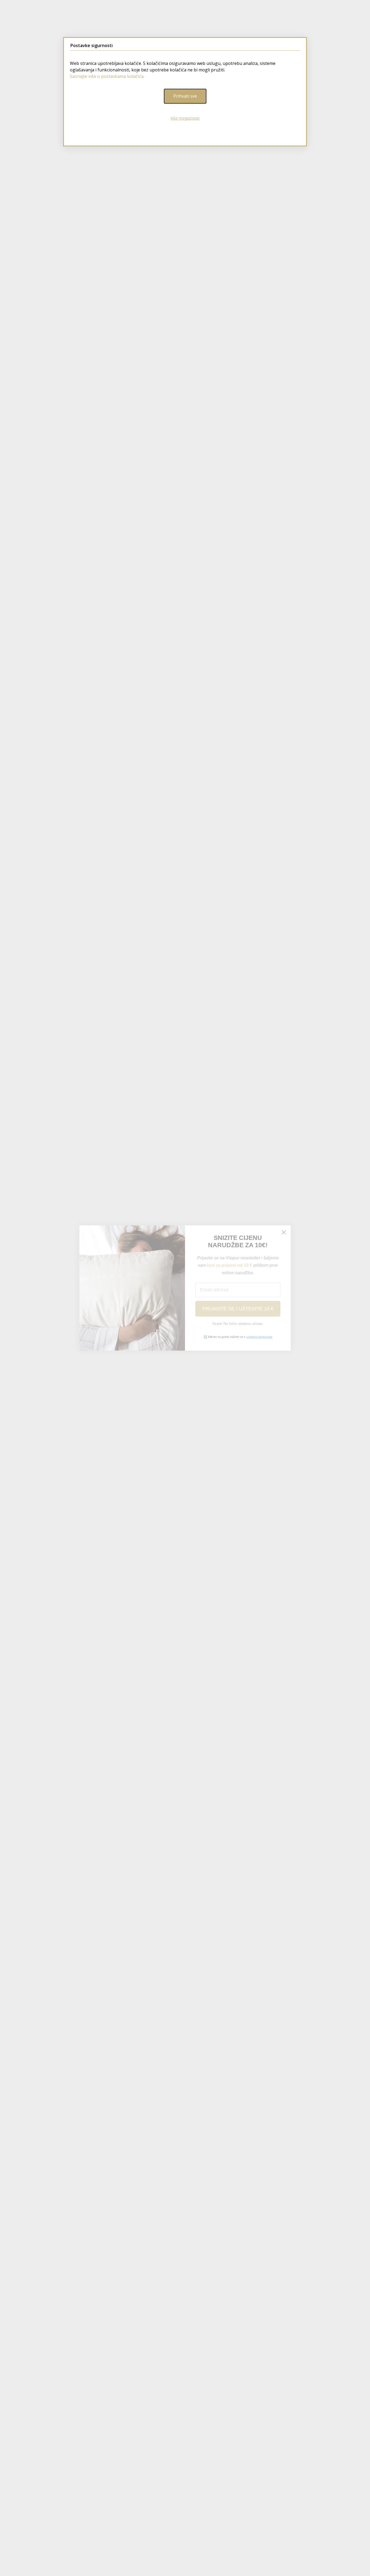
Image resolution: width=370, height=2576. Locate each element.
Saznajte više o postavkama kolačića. (107, 76)
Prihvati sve (185, 96)
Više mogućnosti (185, 118)
